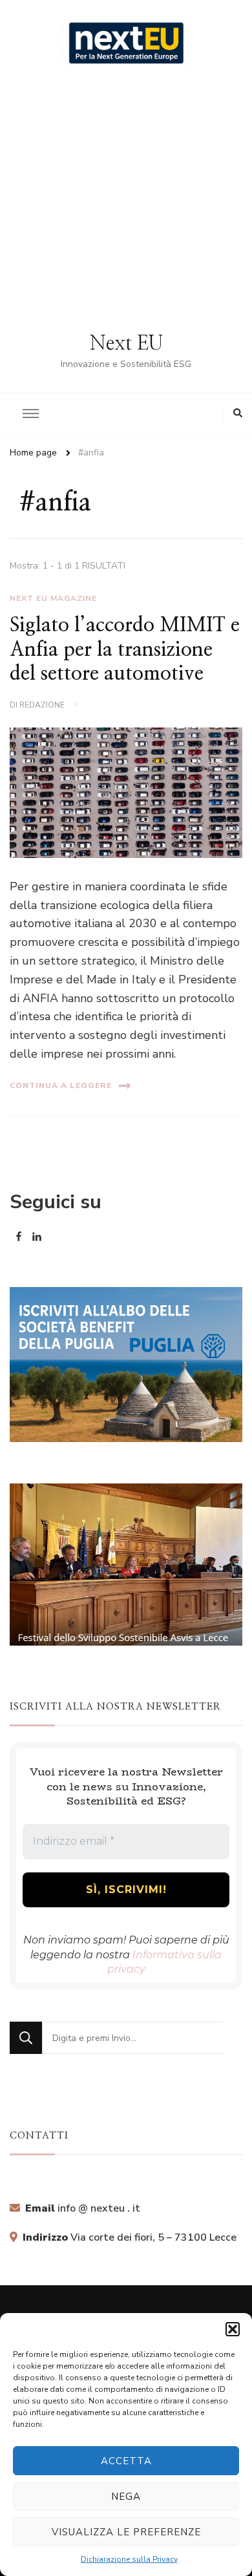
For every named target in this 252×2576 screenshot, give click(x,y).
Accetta (126, 2461)
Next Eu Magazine (53, 598)
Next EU (126, 344)
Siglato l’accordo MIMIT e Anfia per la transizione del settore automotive (125, 650)
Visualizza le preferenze (126, 2532)
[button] (233, 2329)
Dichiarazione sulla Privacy (129, 2559)
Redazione (42, 705)
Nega (126, 2497)
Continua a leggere (61, 1085)
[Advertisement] (126, 199)
